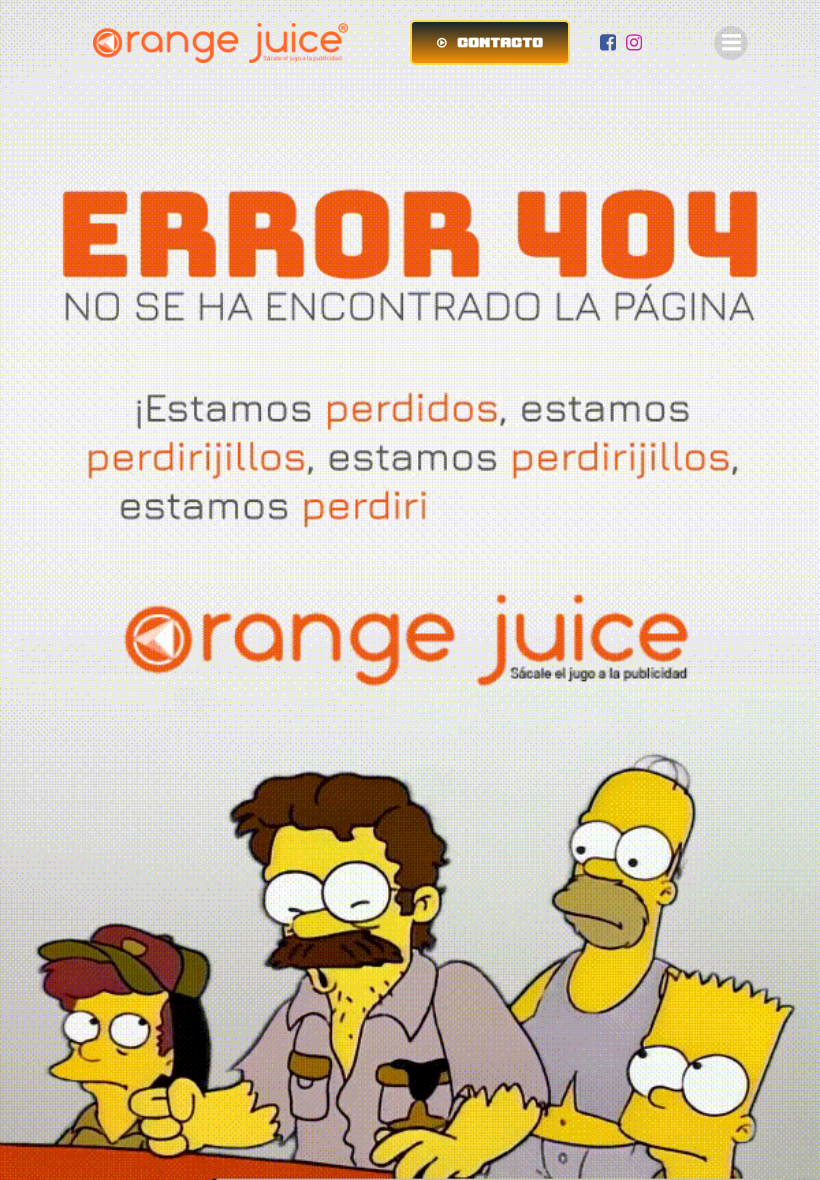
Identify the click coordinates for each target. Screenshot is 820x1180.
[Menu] (731, 43)
